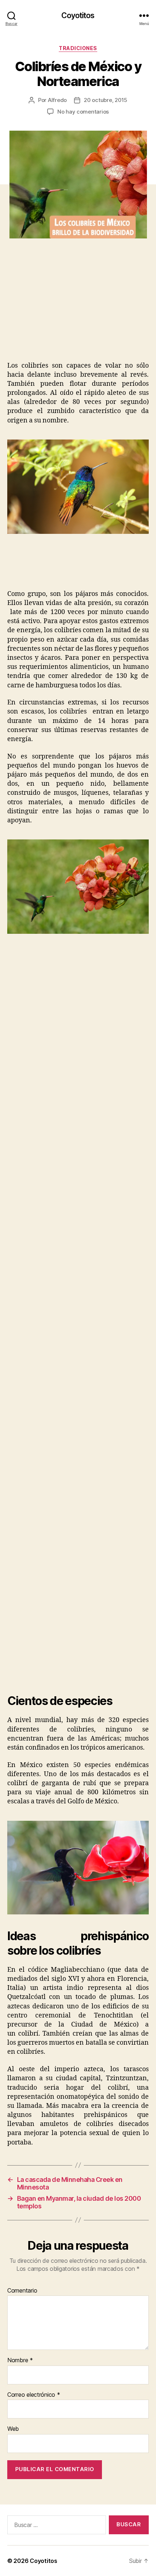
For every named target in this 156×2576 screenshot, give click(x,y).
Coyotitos (78, 15)
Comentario (22, 2291)
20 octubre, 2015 (106, 100)
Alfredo (57, 100)
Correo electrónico (34, 2395)
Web (13, 2429)
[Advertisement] (71, 307)
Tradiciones (78, 48)
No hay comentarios (83, 112)
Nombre (20, 2360)
